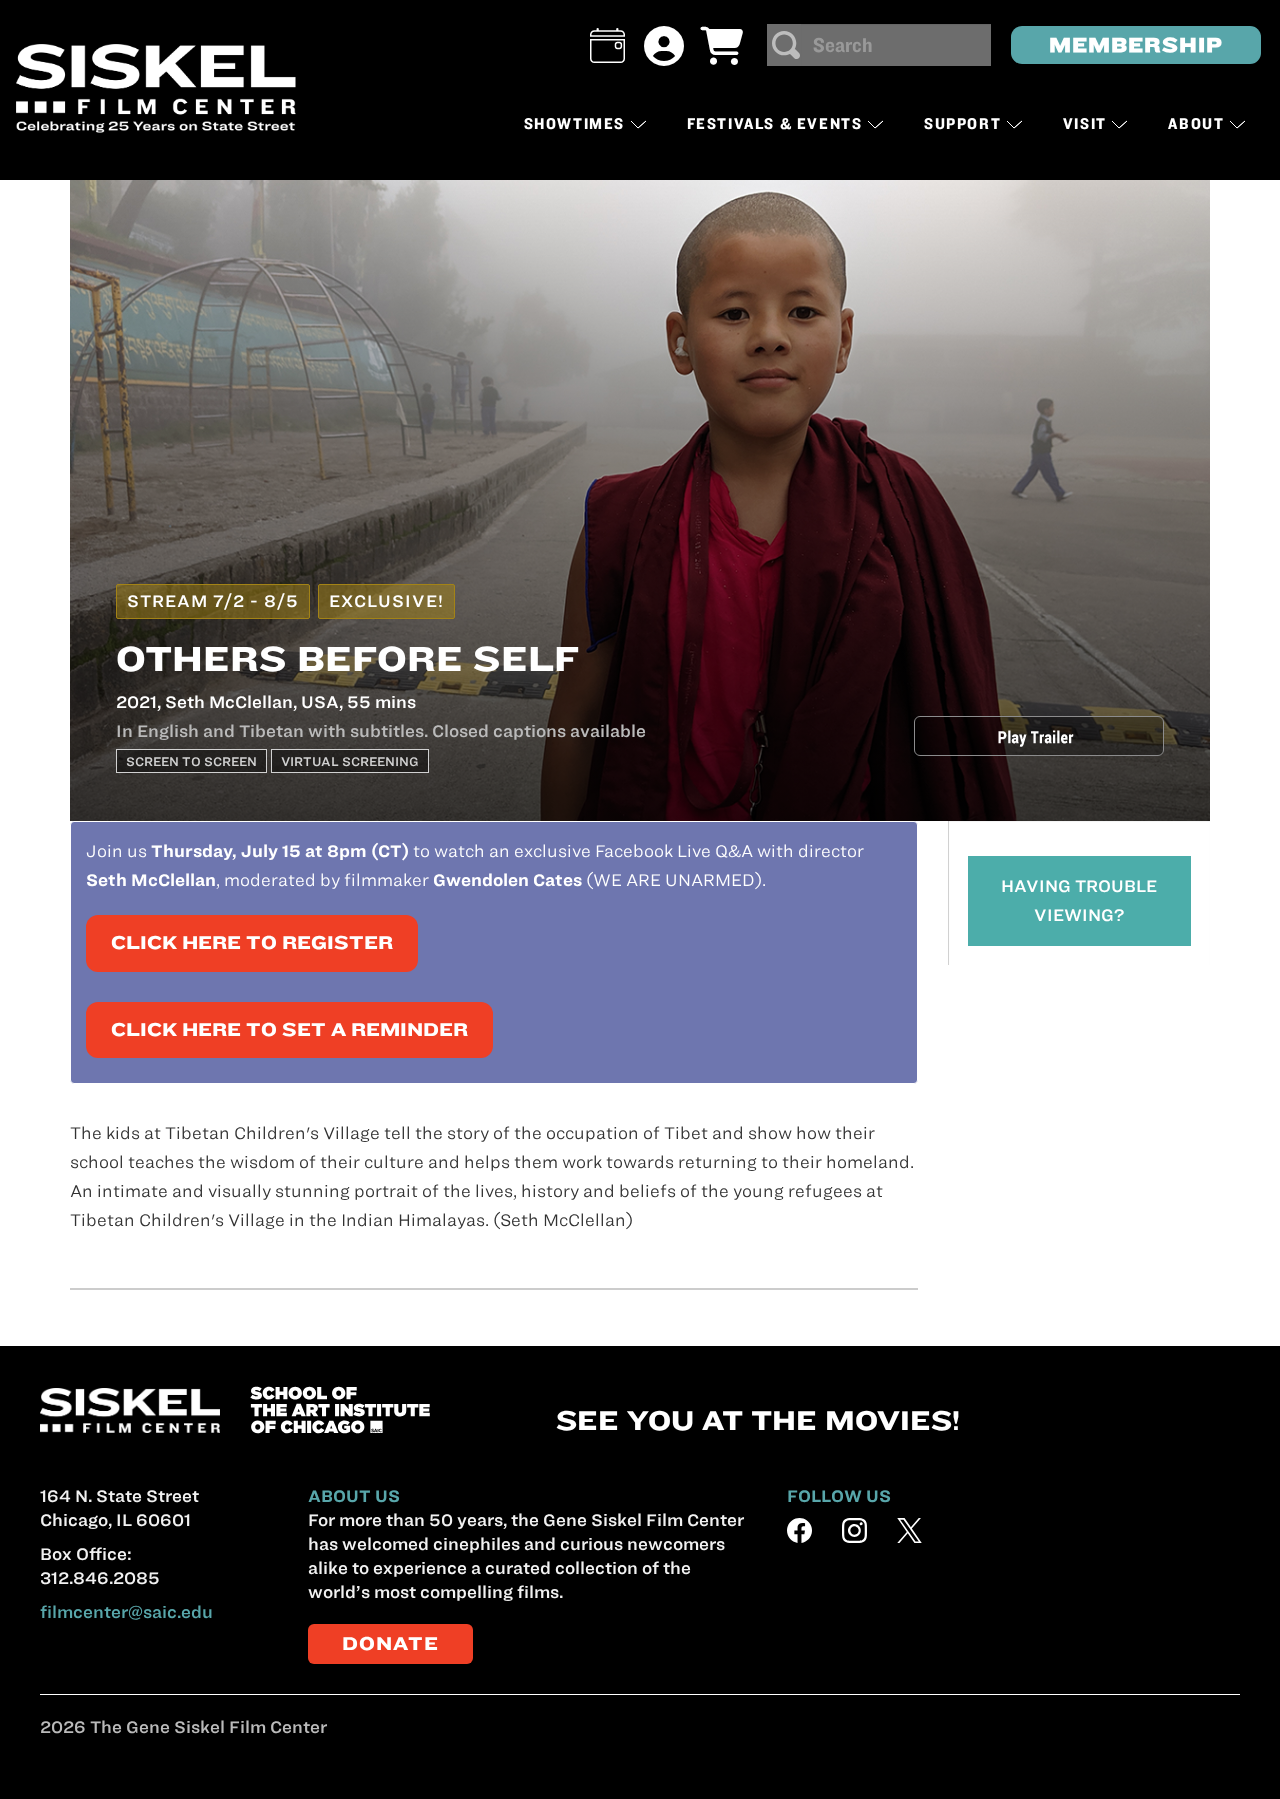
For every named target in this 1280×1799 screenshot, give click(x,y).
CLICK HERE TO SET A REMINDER (289, 1029)
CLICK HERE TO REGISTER (252, 942)
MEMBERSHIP (1136, 44)
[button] (607, 45)
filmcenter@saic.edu (126, 1612)
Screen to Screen (191, 761)
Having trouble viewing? (1079, 900)
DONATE (390, 1643)
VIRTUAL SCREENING (350, 761)
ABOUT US (354, 1496)
